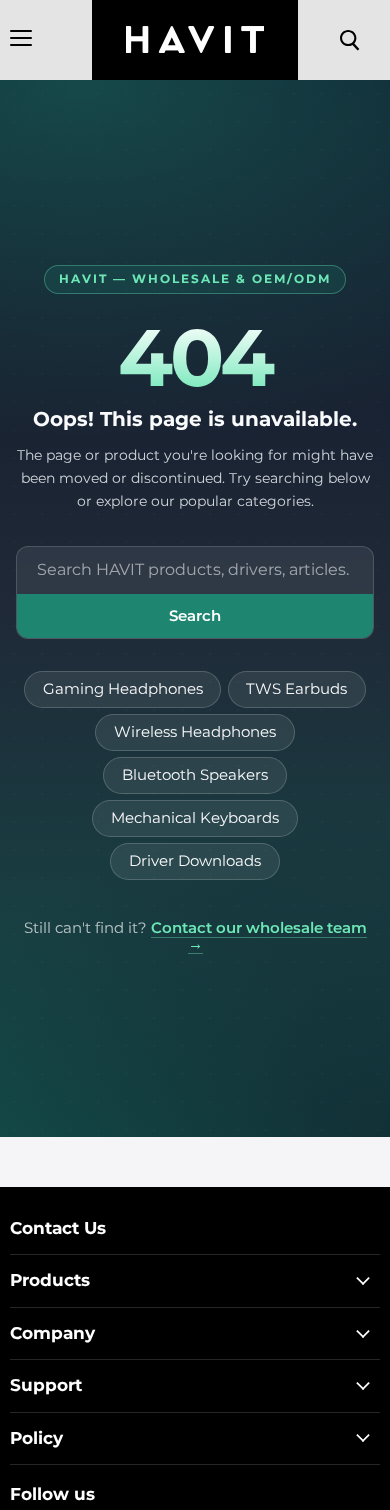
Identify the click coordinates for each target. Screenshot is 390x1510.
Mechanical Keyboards (195, 818)
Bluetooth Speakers (195, 775)
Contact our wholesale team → (259, 936)
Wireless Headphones (195, 732)
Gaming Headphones (123, 689)
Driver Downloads (195, 861)
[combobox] (195, 570)
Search (195, 615)
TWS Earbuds (296, 689)
